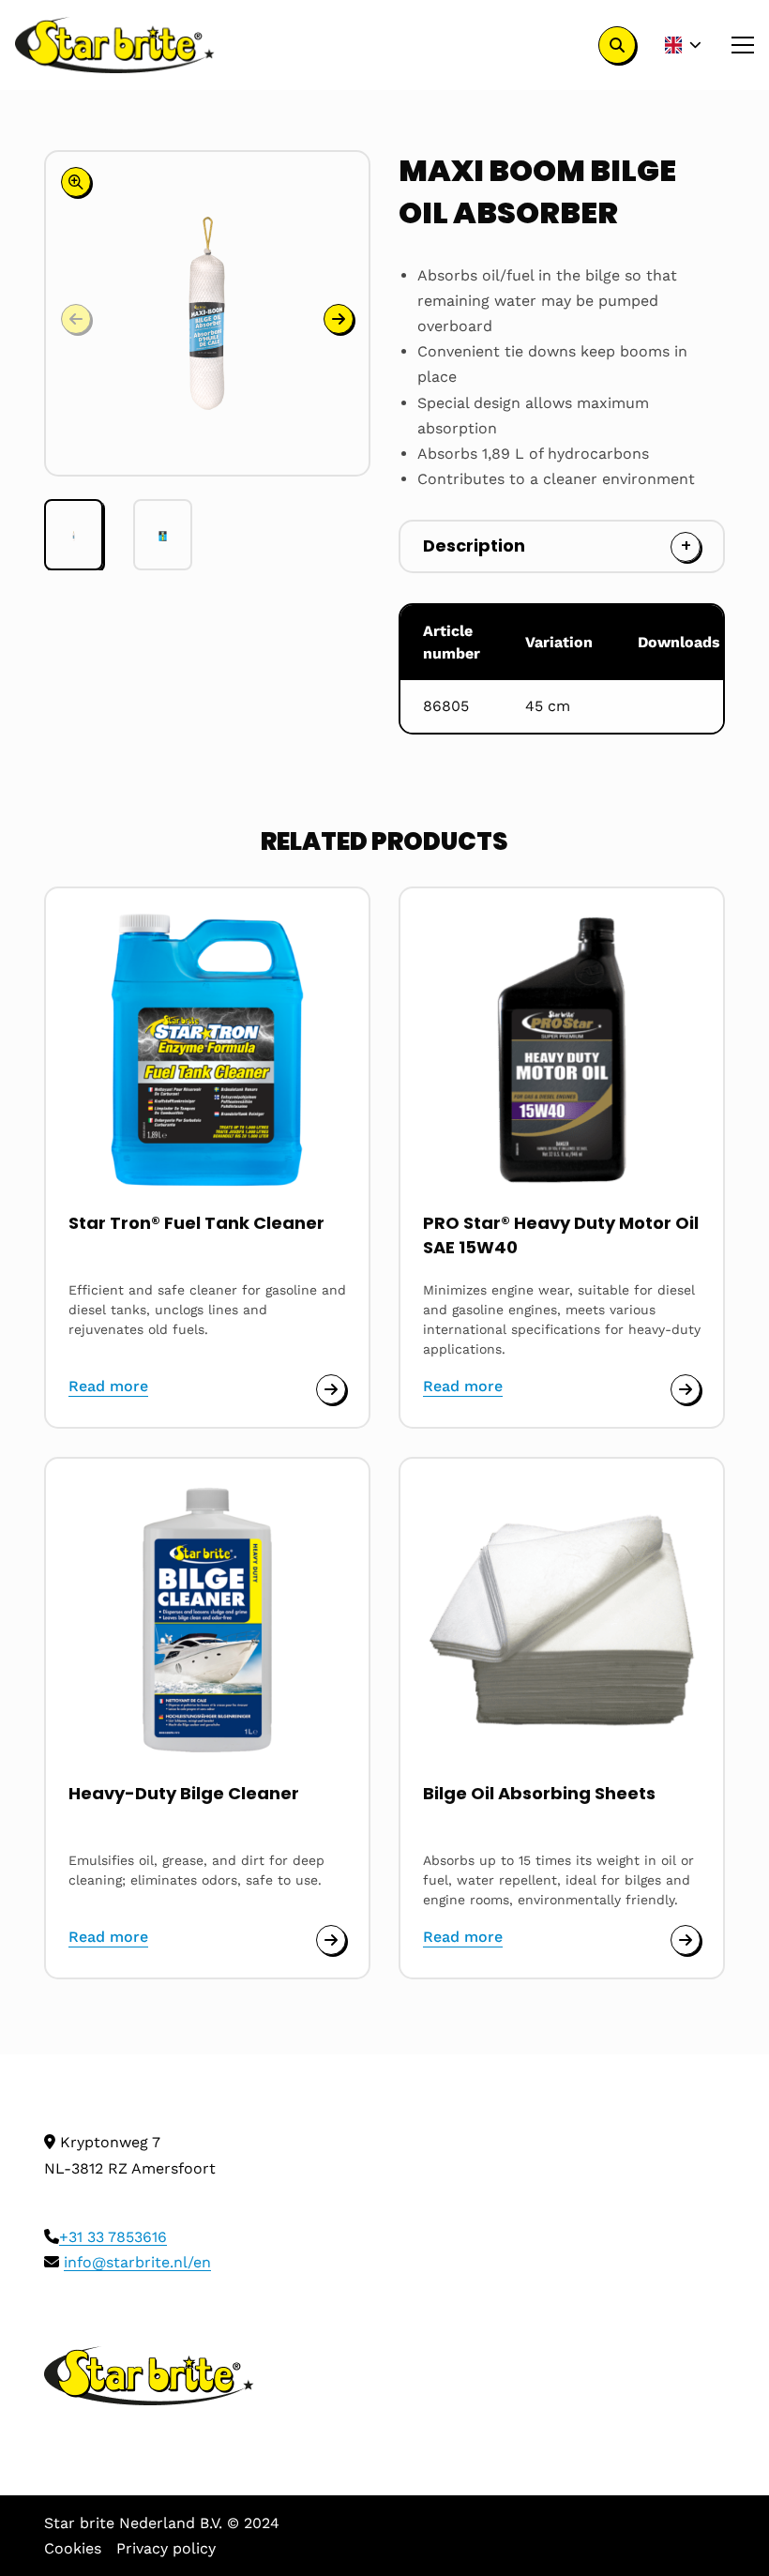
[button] (339, 319)
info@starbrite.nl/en (137, 2262)
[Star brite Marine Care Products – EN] (115, 45)
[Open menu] (735, 45)
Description (474, 546)
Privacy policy (166, 2548)
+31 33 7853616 (113, 2237)
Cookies (73, 2548)
